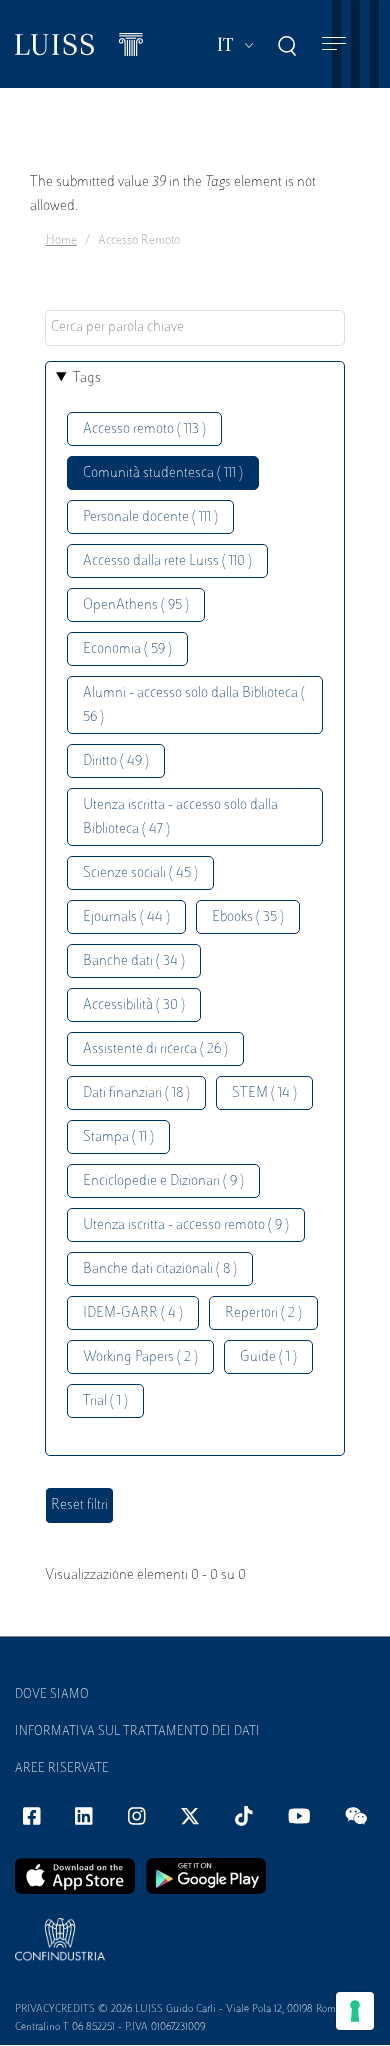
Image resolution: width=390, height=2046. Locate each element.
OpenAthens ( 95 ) (136, 605)
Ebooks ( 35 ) (248, 917)
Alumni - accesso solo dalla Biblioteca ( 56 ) (194, 705)
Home (61, 241)
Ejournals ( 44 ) (126, 917)
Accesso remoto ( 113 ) (144, 429)
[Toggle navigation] (334, 44)
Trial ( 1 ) (105, 1401)
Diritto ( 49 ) (116, 761)
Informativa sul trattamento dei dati (137, 1732)
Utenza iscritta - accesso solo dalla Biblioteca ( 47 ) (180, 817)
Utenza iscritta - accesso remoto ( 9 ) (186, 1225)
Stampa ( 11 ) (118, 1137)
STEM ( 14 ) (264, 1093)
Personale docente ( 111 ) (150, 517)
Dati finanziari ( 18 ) (136, 1093)
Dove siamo (52, 1695)
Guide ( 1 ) (268, 1357)
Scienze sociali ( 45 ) (140, 873)
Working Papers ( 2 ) (140, 1357)
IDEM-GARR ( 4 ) (133, 1313)
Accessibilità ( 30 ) (134, 1005)
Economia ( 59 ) (127, 649)
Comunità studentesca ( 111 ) (163, 473)
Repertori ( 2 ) (263, 1313)
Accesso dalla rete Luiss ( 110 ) (167, 561)
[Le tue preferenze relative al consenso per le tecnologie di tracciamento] (355, 2011)
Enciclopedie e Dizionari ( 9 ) (163, 1181)
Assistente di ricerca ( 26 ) (155, 1049)
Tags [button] (87, 378)
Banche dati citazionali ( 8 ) (160, 1269)
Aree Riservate (62, 1769)
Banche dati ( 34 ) (134, 961)
